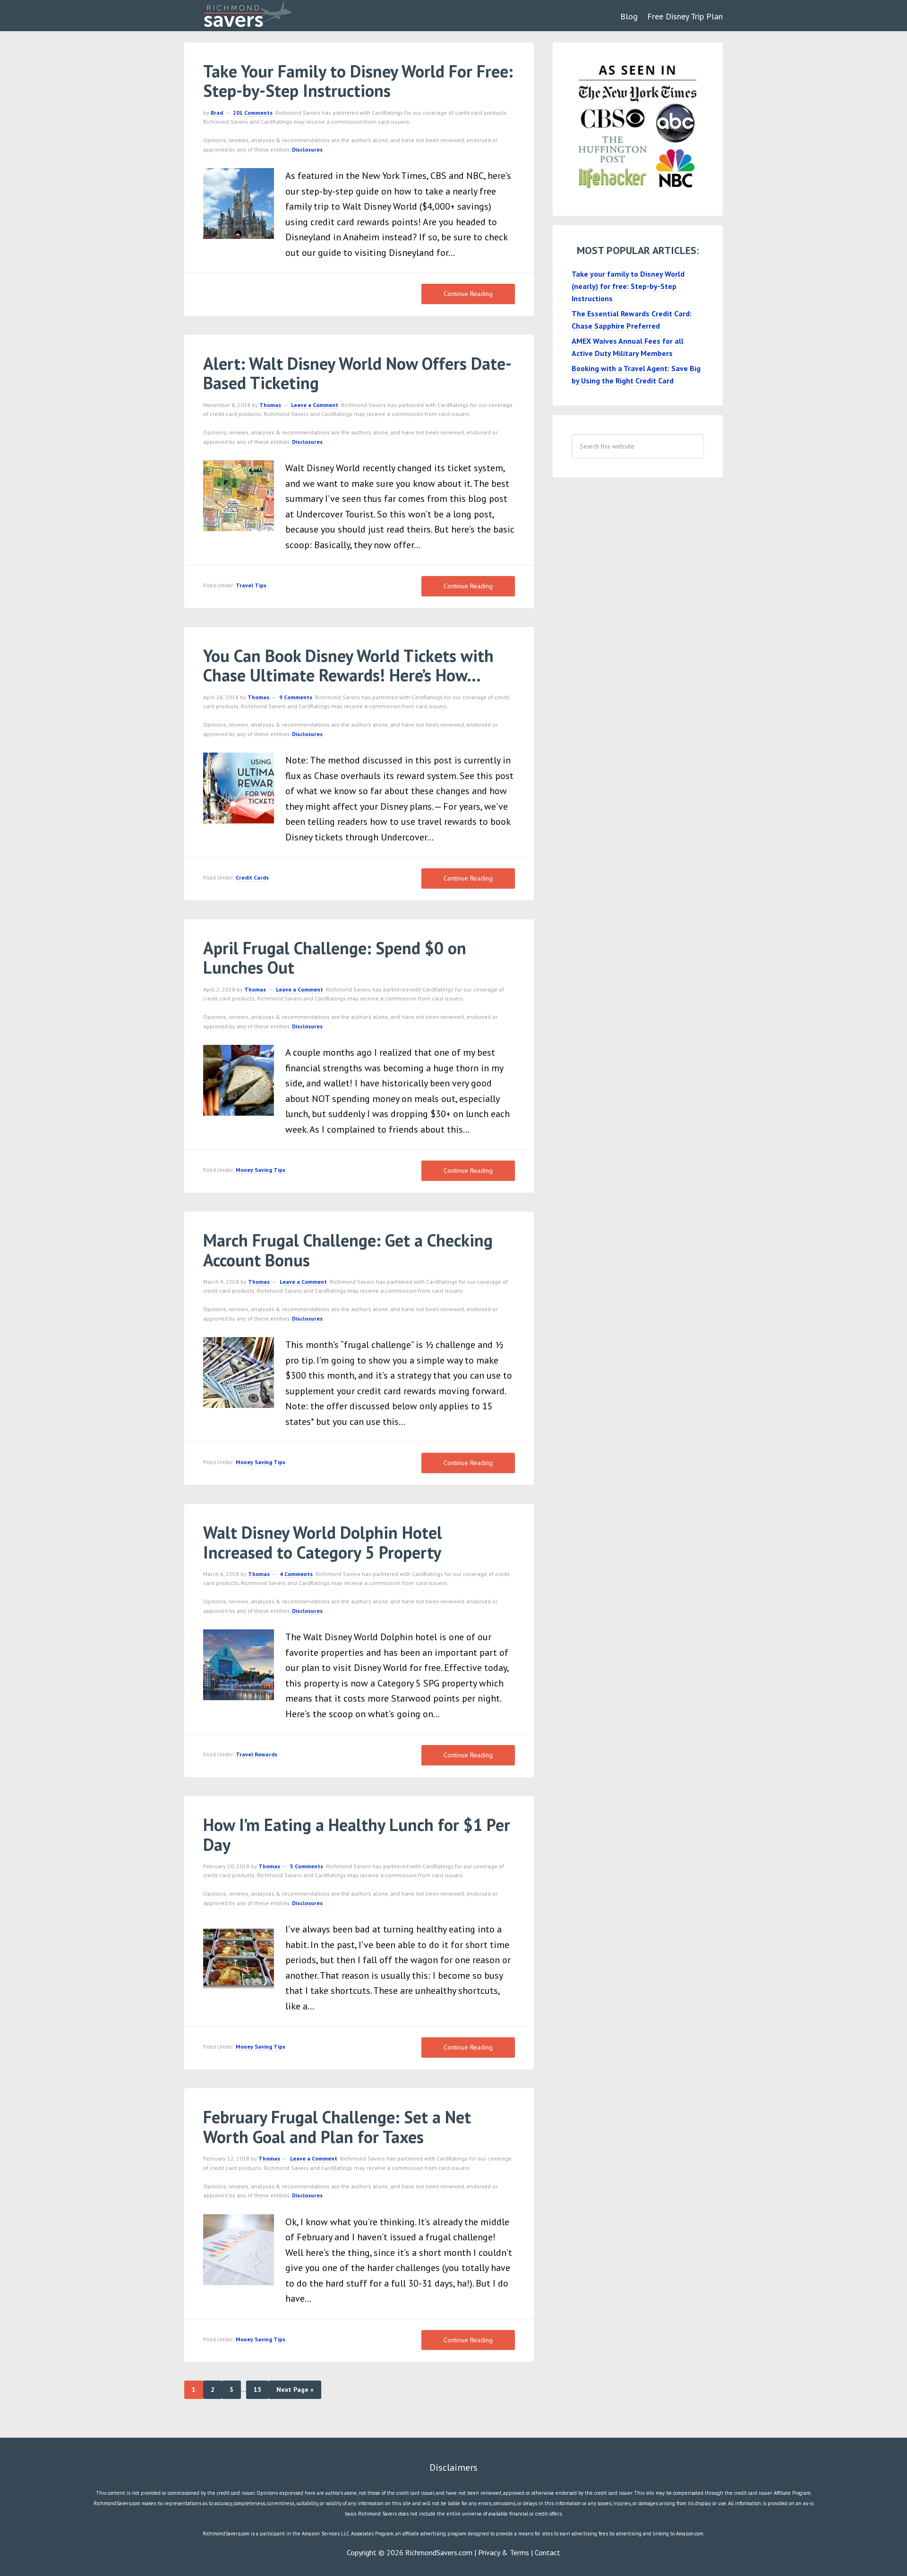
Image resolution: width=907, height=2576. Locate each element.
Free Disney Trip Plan (685, 16)
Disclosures (307, 149)
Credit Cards (252, 877)
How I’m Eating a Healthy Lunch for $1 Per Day (357, 1834)
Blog (629, 16)
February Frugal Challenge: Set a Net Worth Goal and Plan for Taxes (337, 2127)
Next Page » (295, 2390)
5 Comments (307, 1866)
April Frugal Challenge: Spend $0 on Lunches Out (335, 958)
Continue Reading (468, 294)
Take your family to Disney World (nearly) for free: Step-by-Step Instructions (628, 286)
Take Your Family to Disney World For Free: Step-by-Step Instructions (358, 81)
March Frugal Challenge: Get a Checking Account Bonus (348, 1250)
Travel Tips (251, 585)
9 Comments (296, 697)
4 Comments (296, 1574)
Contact (548, 2552)
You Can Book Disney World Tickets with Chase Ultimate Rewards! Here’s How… (348, 665)
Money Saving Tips (261, 1170)
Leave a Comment (315, 405)
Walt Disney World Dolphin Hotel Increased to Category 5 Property (323, 1542)
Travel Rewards (257, 1754)
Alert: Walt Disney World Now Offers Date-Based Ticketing (357, 373)
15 (257, 2390)
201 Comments (253, 113)
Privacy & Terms (504, 2552)
